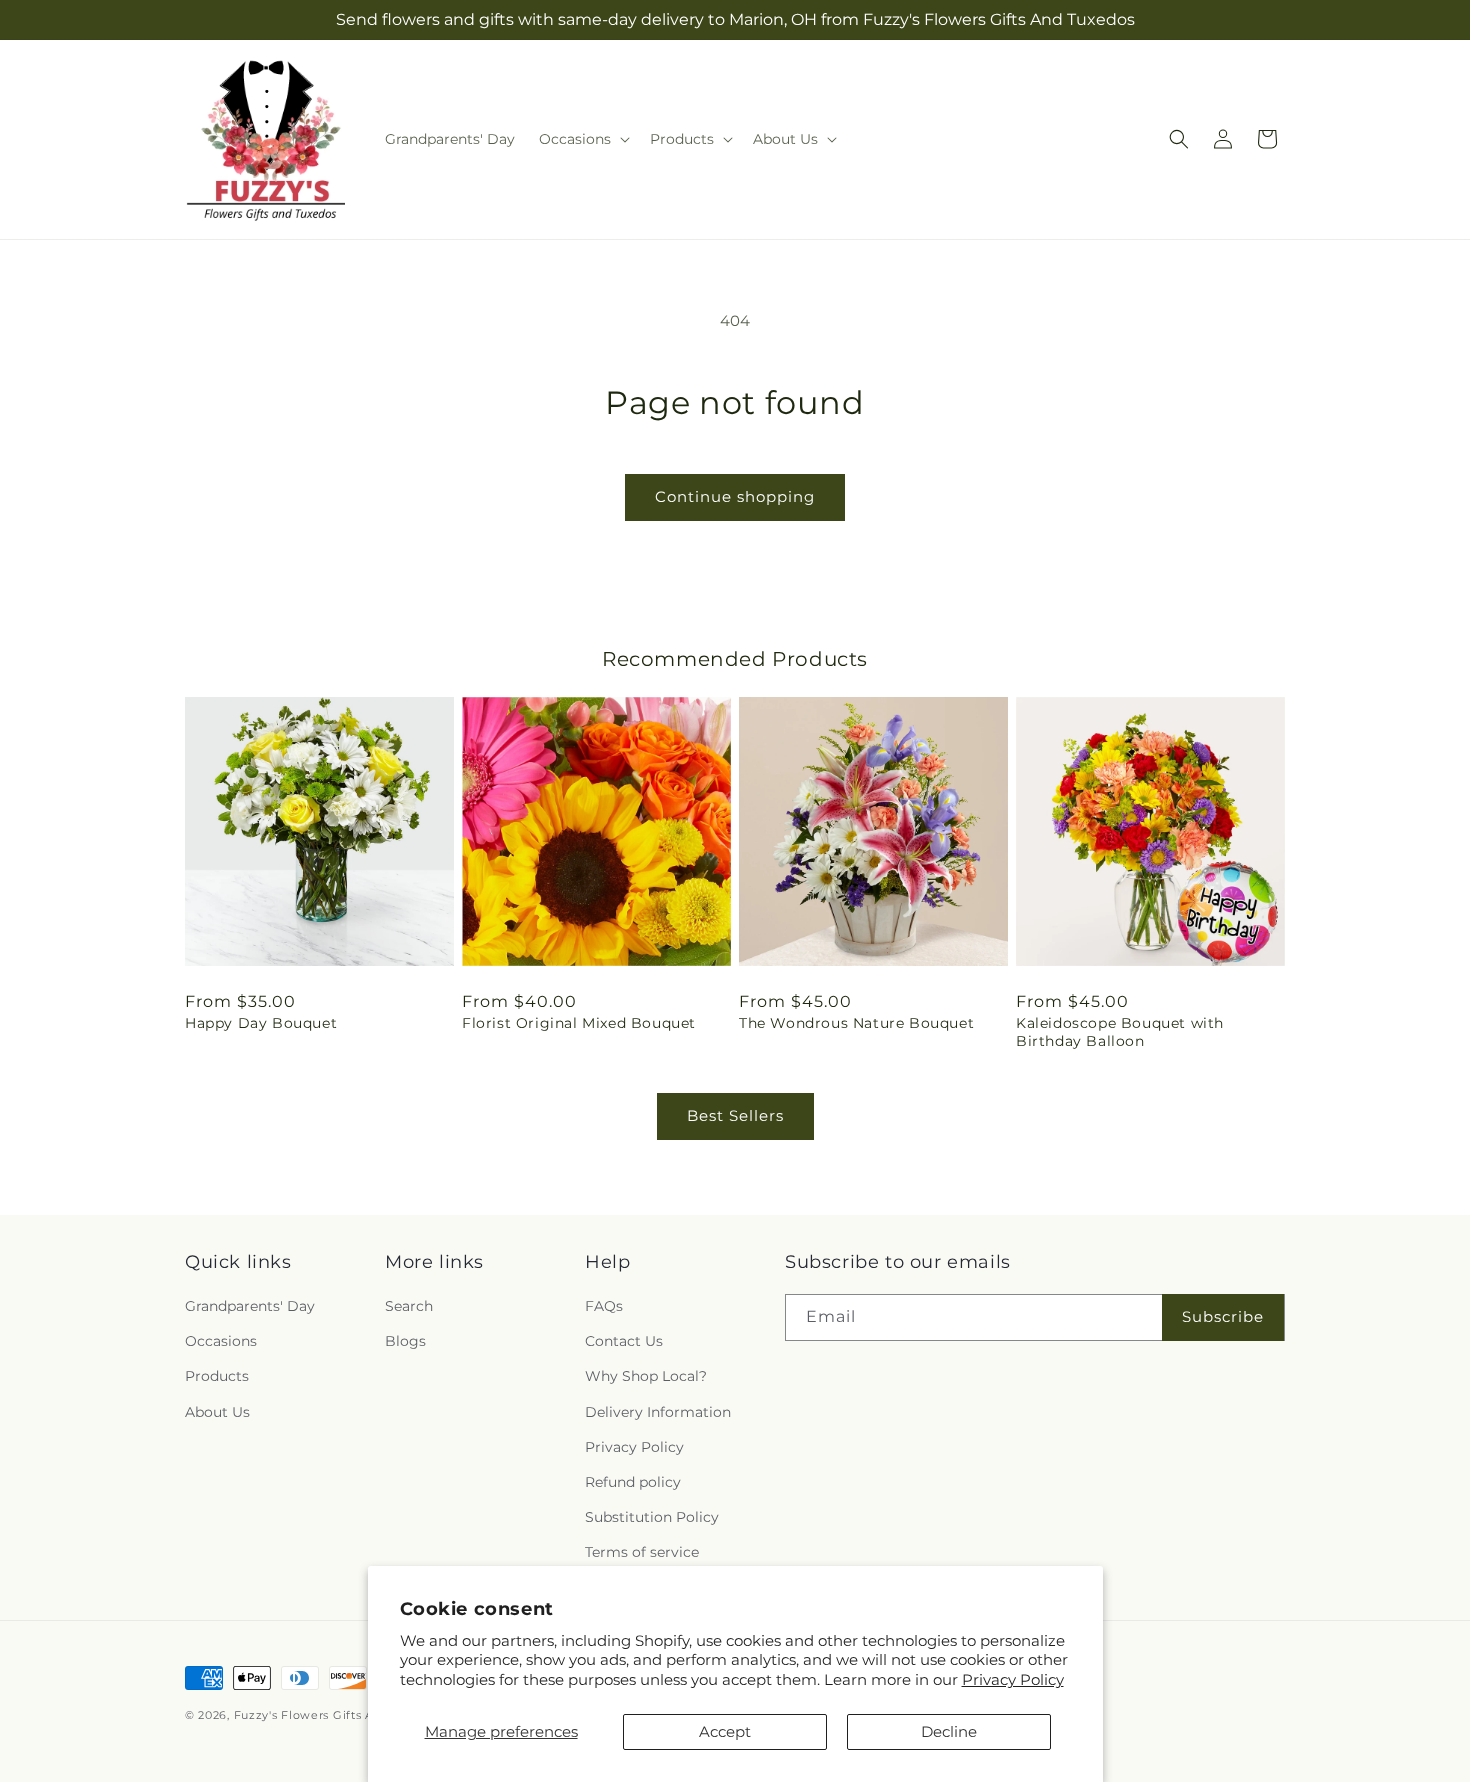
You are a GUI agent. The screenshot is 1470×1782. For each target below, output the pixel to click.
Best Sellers (735, 1115)
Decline (949, 1731)
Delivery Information (658, 1412)
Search (409, 1306)
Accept (725, 1731)
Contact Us (624, 1341)
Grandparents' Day (250, 1306)
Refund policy (633, 1482)
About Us (217, 1412)
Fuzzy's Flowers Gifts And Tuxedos (338, 1715)
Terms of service (642, 1552)
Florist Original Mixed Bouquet (579, 1023)
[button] (582, 139)
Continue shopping (735, 496)
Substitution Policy (652, 1517)
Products (217, 1376)
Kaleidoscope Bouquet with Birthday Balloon (1120, 1032)
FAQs (604, 1306)
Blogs (405, 1341)
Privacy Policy (1013, 1679)
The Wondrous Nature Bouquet (856, 1023)
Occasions (221, 1341)
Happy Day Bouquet (261, 1023)
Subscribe (1223, 1316)
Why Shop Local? (646, 1376)
